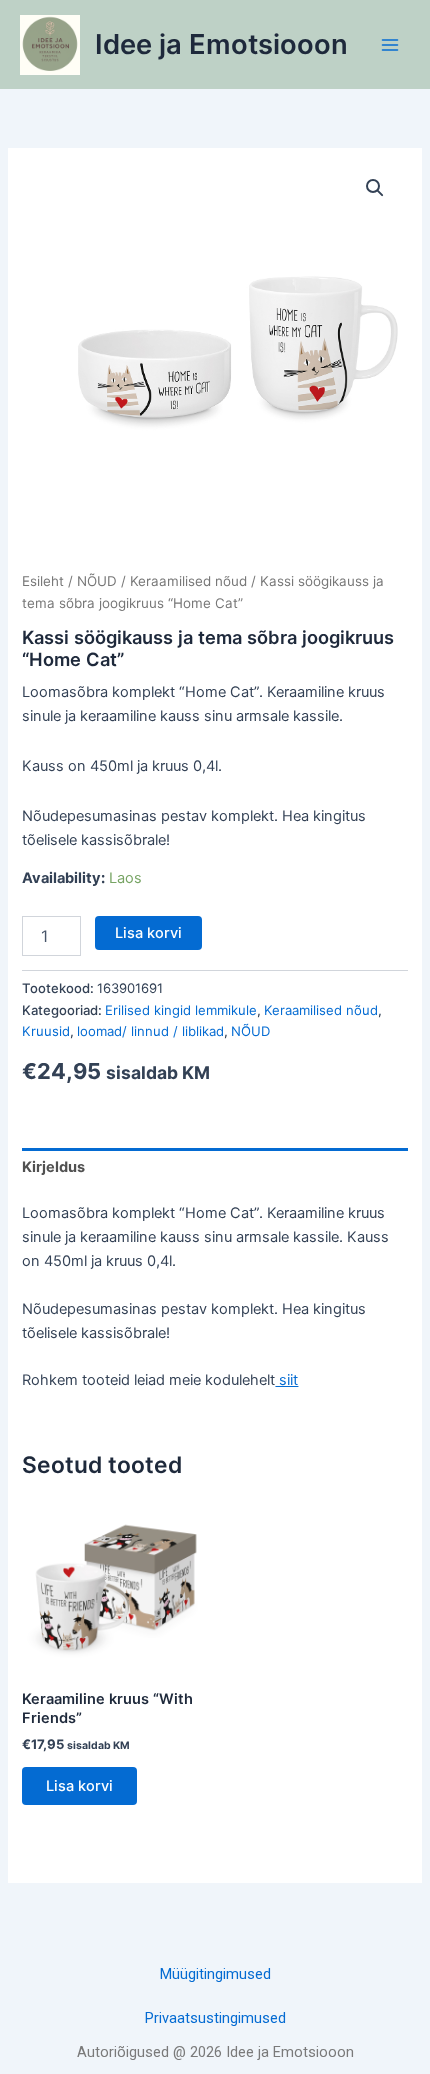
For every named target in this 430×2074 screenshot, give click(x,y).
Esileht (43, 581)
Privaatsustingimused (215, 2018)
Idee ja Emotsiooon (221, 44)
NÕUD (97, 581)
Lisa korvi (148, 933)
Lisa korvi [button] (79, 1786)
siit (286, 1380)
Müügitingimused (215, 1974)
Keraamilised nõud (188, 581)
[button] (375, 188)
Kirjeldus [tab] (53, 1167)
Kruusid (46, 1031)
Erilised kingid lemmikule (181, 1010)
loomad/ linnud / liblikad (150, 1031)
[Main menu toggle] (390, 44)
